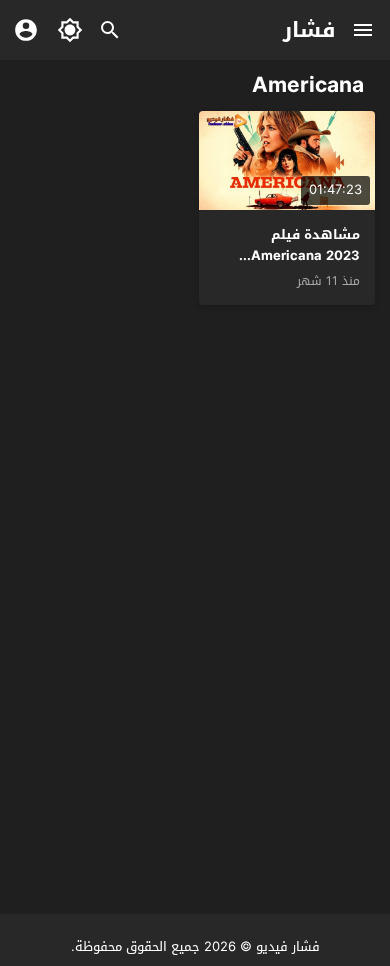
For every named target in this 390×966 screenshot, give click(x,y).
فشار (309, 30)
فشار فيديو (288, 946)
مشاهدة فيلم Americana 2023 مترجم (305, 255)
